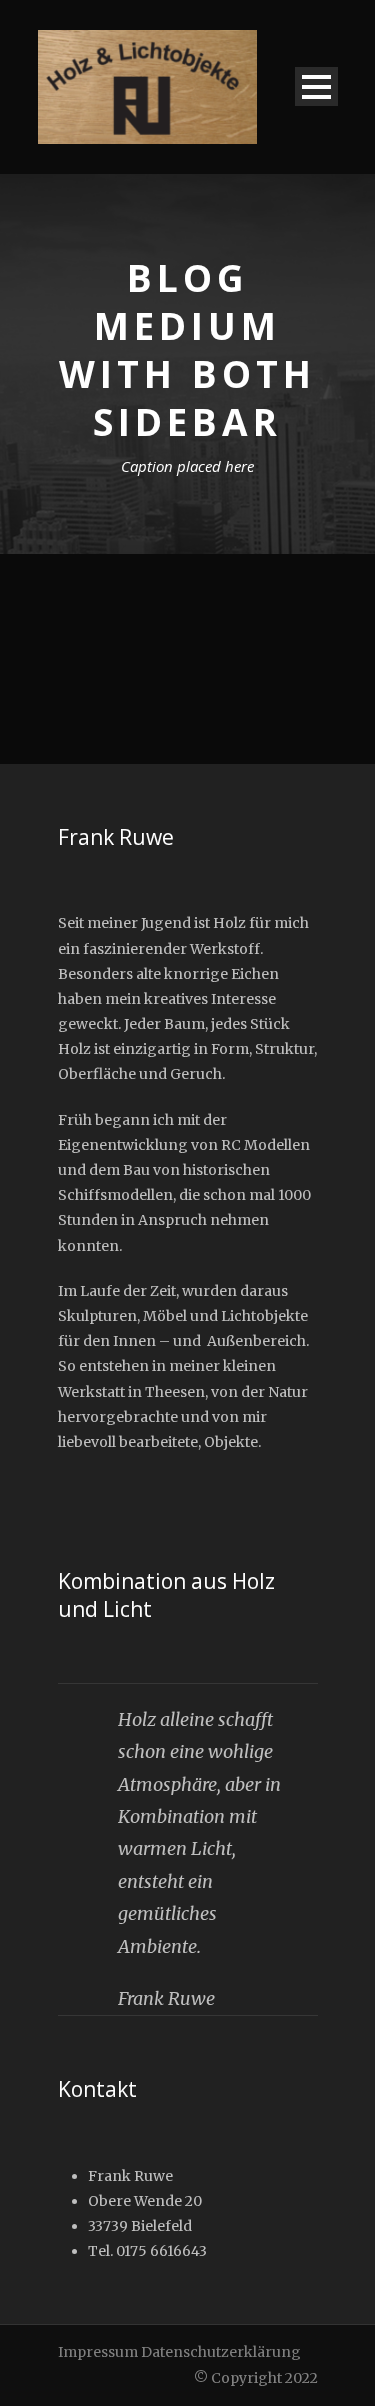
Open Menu (316, 86)
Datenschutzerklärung (221, 2352)
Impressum (98, 2352)
